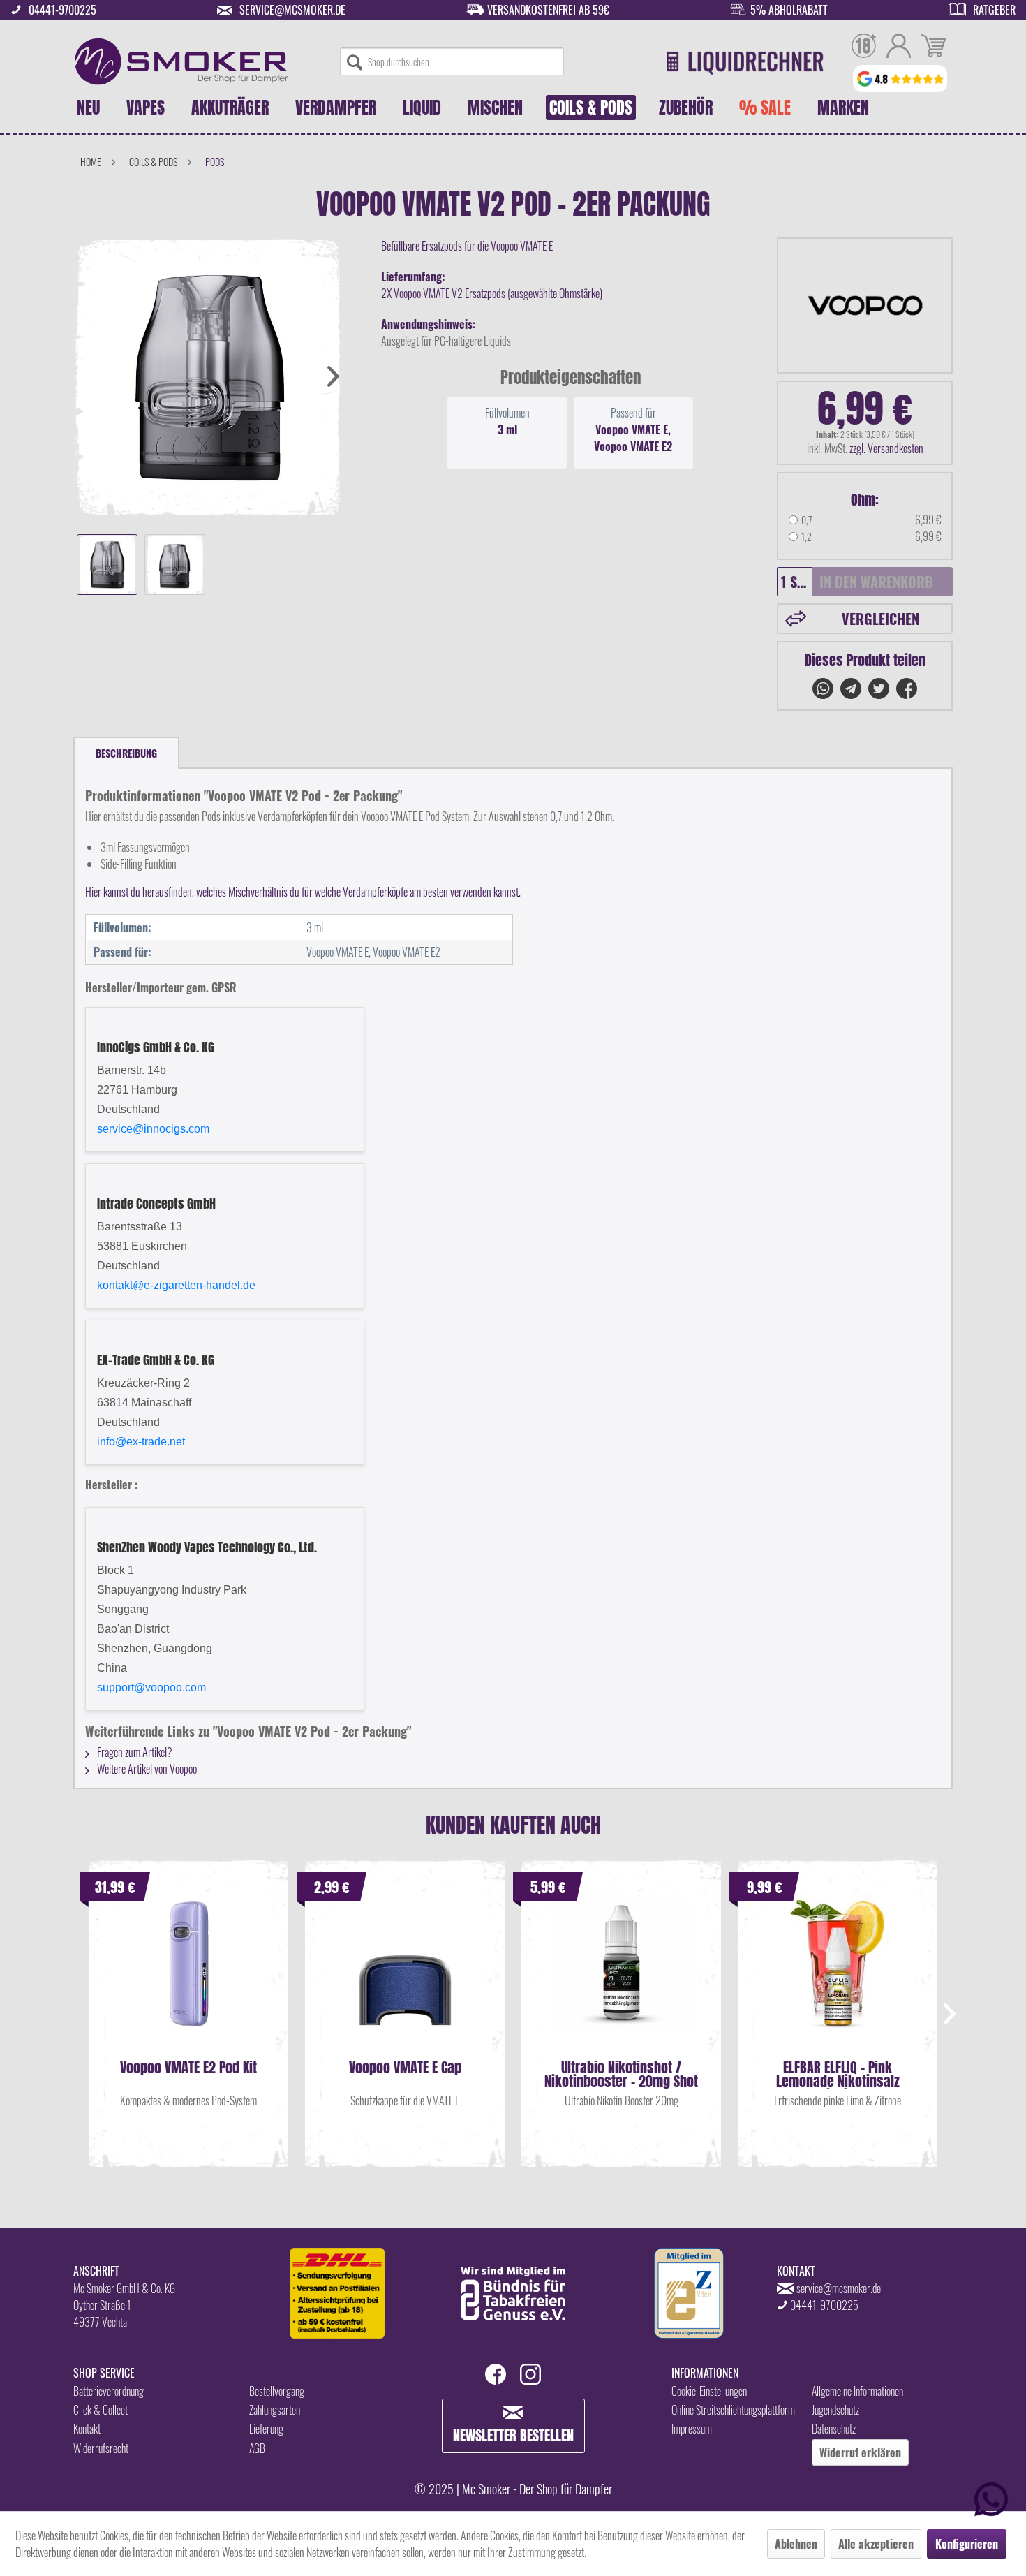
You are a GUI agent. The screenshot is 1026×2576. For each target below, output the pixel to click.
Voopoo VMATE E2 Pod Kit (188, 2069)
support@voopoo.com (151, 1687)
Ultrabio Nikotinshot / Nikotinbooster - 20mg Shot (621, 2075)
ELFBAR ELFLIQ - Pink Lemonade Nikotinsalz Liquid (838, 2075)
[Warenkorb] (934, 47)
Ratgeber (994, 10)
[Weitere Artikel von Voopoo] (865, 306)
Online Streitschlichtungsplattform (733, 2410)
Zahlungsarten (275, 2410)
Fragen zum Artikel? (134, 1752)
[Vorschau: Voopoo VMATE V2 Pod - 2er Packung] (107, 565)
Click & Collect (101, 2410)
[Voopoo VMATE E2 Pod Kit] (188, 1977)
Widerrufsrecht (101, 2448)
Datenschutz (834, 2429)
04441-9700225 (62, 10)
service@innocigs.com (153, 1129)
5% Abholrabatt (789, 10)
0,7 (807, 520)
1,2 (806, 537)
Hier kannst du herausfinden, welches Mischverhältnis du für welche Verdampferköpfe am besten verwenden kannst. (303, 892)
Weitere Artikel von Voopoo (146, 1769)
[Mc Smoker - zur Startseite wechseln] (181, 61)
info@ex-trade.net (141, 1442)
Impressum (692, 2429)
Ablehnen (796, 2544)
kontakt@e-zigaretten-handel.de (176, 1285)
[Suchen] (355, 61)
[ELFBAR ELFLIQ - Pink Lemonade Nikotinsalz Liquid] (838, 1977)
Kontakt (87, 2429)
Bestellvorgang (277, 2391)
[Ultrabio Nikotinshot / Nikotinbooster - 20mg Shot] (621, 1977)
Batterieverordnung (109, 2391)
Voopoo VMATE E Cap (405, 2069)
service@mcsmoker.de (292, 10)
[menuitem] (452, 61)
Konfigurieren (967, 2544)
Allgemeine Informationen (857, 2391)
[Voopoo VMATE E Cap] (405, 1977)
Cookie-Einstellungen (709, 2391)
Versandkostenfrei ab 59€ (548, 10)
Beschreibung (126, 753)
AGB (257, 2448)
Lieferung (266, 2429)
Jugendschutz (835, 2410)
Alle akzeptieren (876, 2544)
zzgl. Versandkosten (886, 448)
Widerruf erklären (860, 2452)
